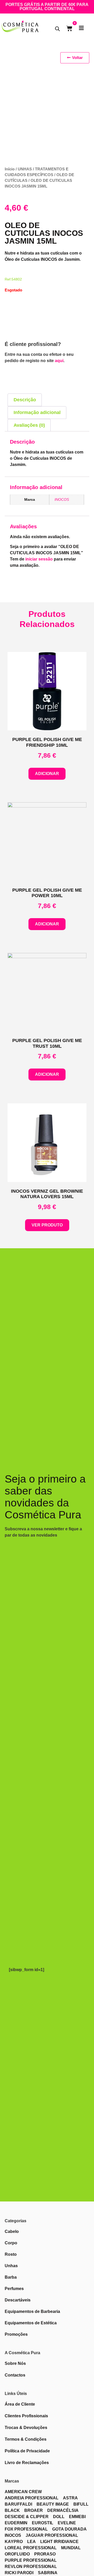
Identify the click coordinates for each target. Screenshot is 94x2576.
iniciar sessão (39, 559)
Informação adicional (37, 412)
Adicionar (47, 774)
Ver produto (47, 1225)
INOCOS (62, 499)
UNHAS (25, 169)
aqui (59, 361)
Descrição (25, 400)
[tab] (25, 400)
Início (10, 169)
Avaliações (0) (29, 425)
